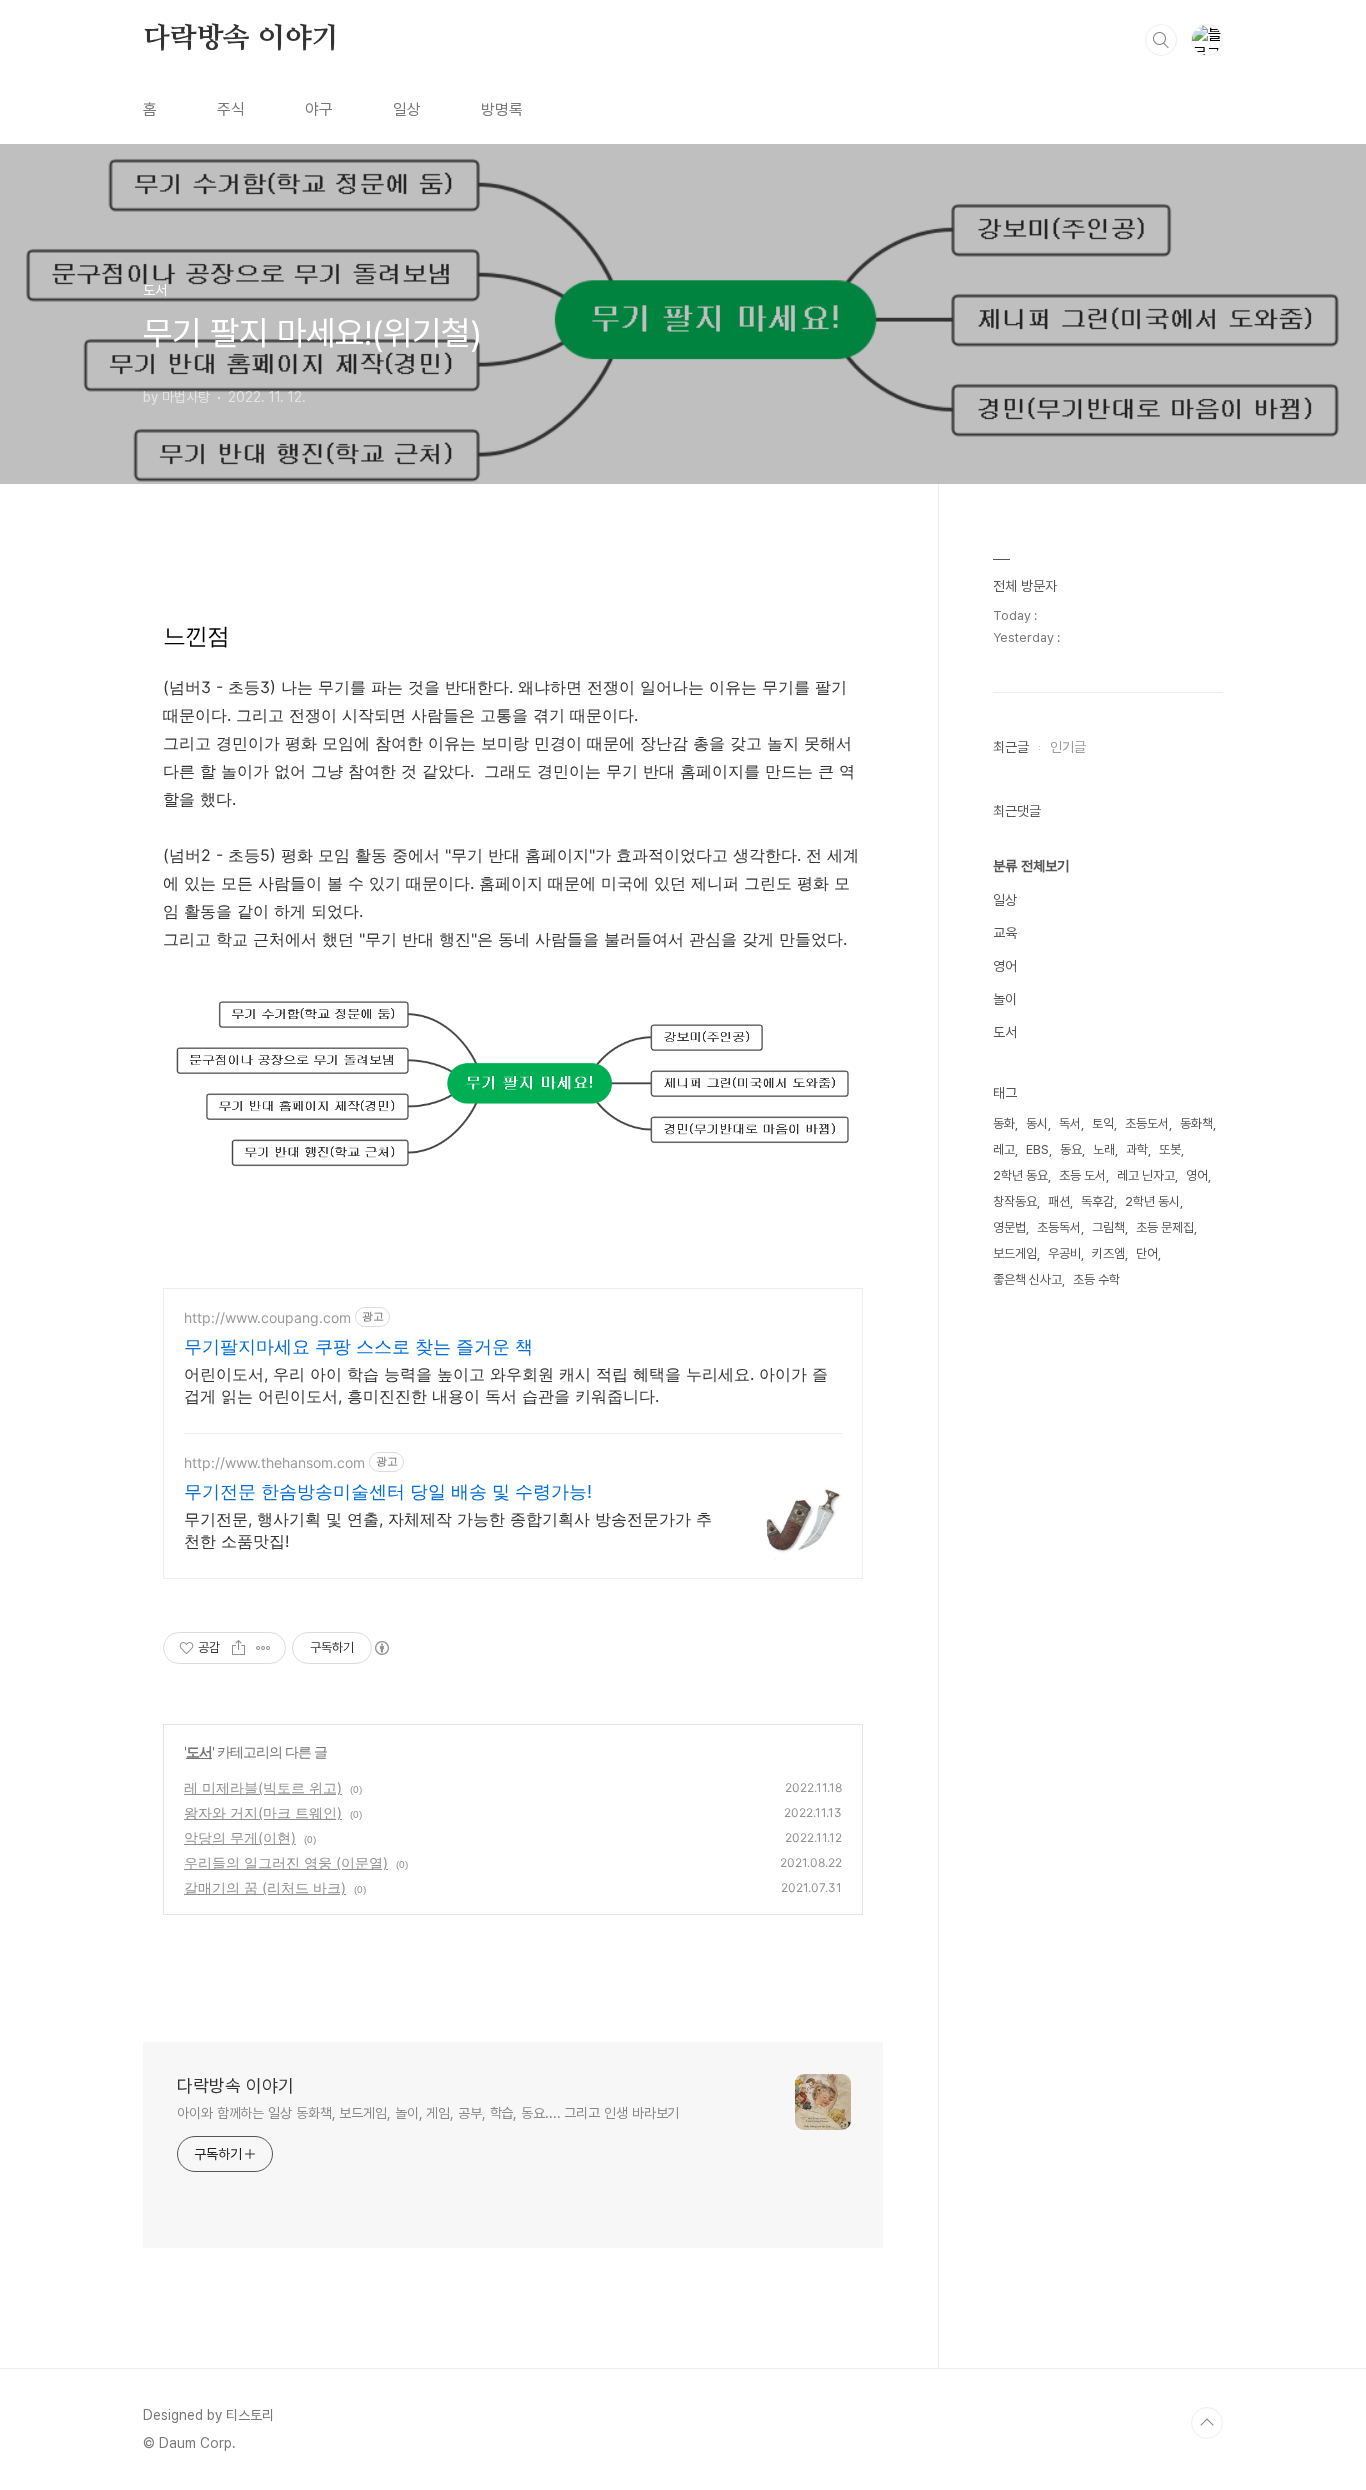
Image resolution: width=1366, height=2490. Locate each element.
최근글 (1011, 747)
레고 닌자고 (1146, 1175)
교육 (1005, 933)
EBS (1037, 1149)
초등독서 (1059, 1227)
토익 (1103, 1123)
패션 (1059, 1201)
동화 (1004, 1123)
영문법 (1009, 1227)
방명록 (502, 109)
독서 (1070, 1123)
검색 (1161, 40)
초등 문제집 (1165, 1227)
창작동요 (1015, 1201)
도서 (199, 1751)
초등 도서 (1082, 1175)
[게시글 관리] (263, 1648)
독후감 (1097, 1201)
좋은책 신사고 (1027, 1279)
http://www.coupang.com (267, 1317)
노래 (1104, 1149)
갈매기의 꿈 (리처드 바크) (265, 1887)
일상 (407, 109)
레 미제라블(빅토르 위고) (263, 1787)
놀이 (1005, 999)
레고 (1004, 1149)
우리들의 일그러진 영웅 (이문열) (286, 1862)
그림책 (1108, 1227)
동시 (1037, 1123)
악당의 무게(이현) (240, 1837)
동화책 (1196, 1123)
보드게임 (1015, 1253)
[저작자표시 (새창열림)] (381, 1648)
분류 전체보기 (1031, 866)
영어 (1005, 966)
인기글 (1068, 747)
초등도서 (1147, 1123)
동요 (1071, 1149)
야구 (319, 109)
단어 (1147, 1253)
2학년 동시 (1152, 1201)
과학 (1137, 1149)
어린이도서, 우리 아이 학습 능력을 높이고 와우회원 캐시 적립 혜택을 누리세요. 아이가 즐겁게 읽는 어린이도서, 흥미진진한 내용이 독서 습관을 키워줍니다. (506, 1385)
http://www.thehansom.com (274, 1462)
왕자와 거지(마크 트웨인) (263, 1812)
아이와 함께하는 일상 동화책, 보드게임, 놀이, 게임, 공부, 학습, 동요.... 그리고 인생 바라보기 (428, 2113)
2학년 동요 (1020, 1175)
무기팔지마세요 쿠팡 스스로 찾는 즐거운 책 (358, 1346)
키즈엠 (1108, 1253)
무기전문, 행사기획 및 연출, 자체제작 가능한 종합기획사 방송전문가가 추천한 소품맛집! (448, 1530)
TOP (1207, 2423)
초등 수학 (1096, 1279)
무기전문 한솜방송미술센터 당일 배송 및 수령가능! (388, 1491)
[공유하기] (238, 1648)
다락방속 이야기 (240, 39)
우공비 (1064, 1253)
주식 (231, 109)
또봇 (1170, 1149)
